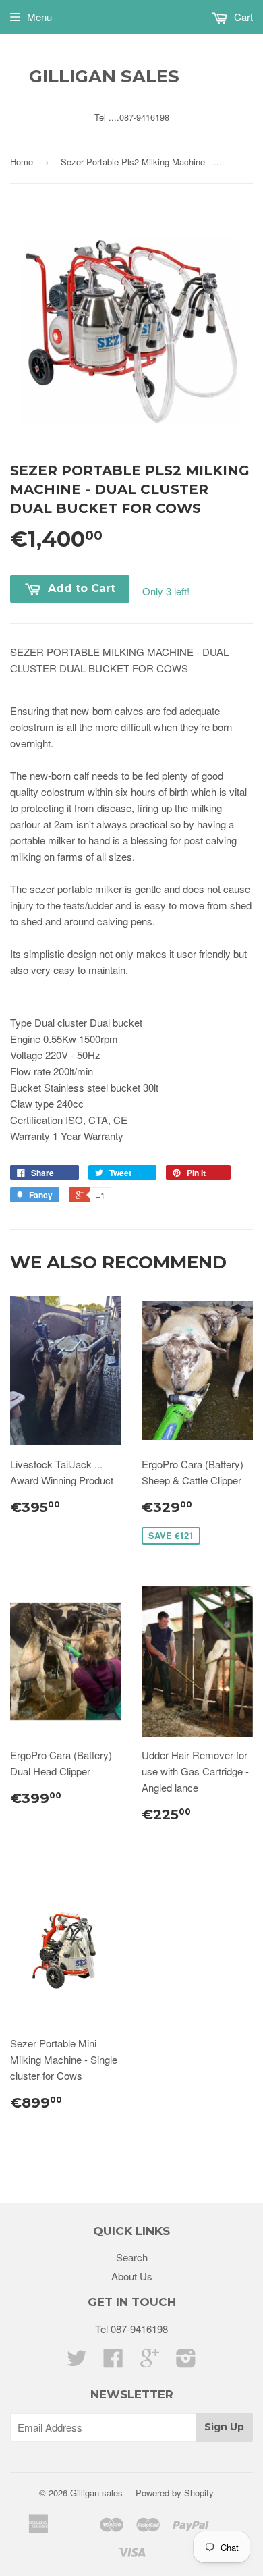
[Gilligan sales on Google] (150, 2362)
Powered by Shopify (175, 2493)
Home (22, 162)
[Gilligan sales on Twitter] (77, 2362)
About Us (132, 2276)
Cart (242, 17)
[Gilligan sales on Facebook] (113, 2362)
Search (132, 2257)
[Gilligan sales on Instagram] (186, 2362)
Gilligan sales (104, 76)
